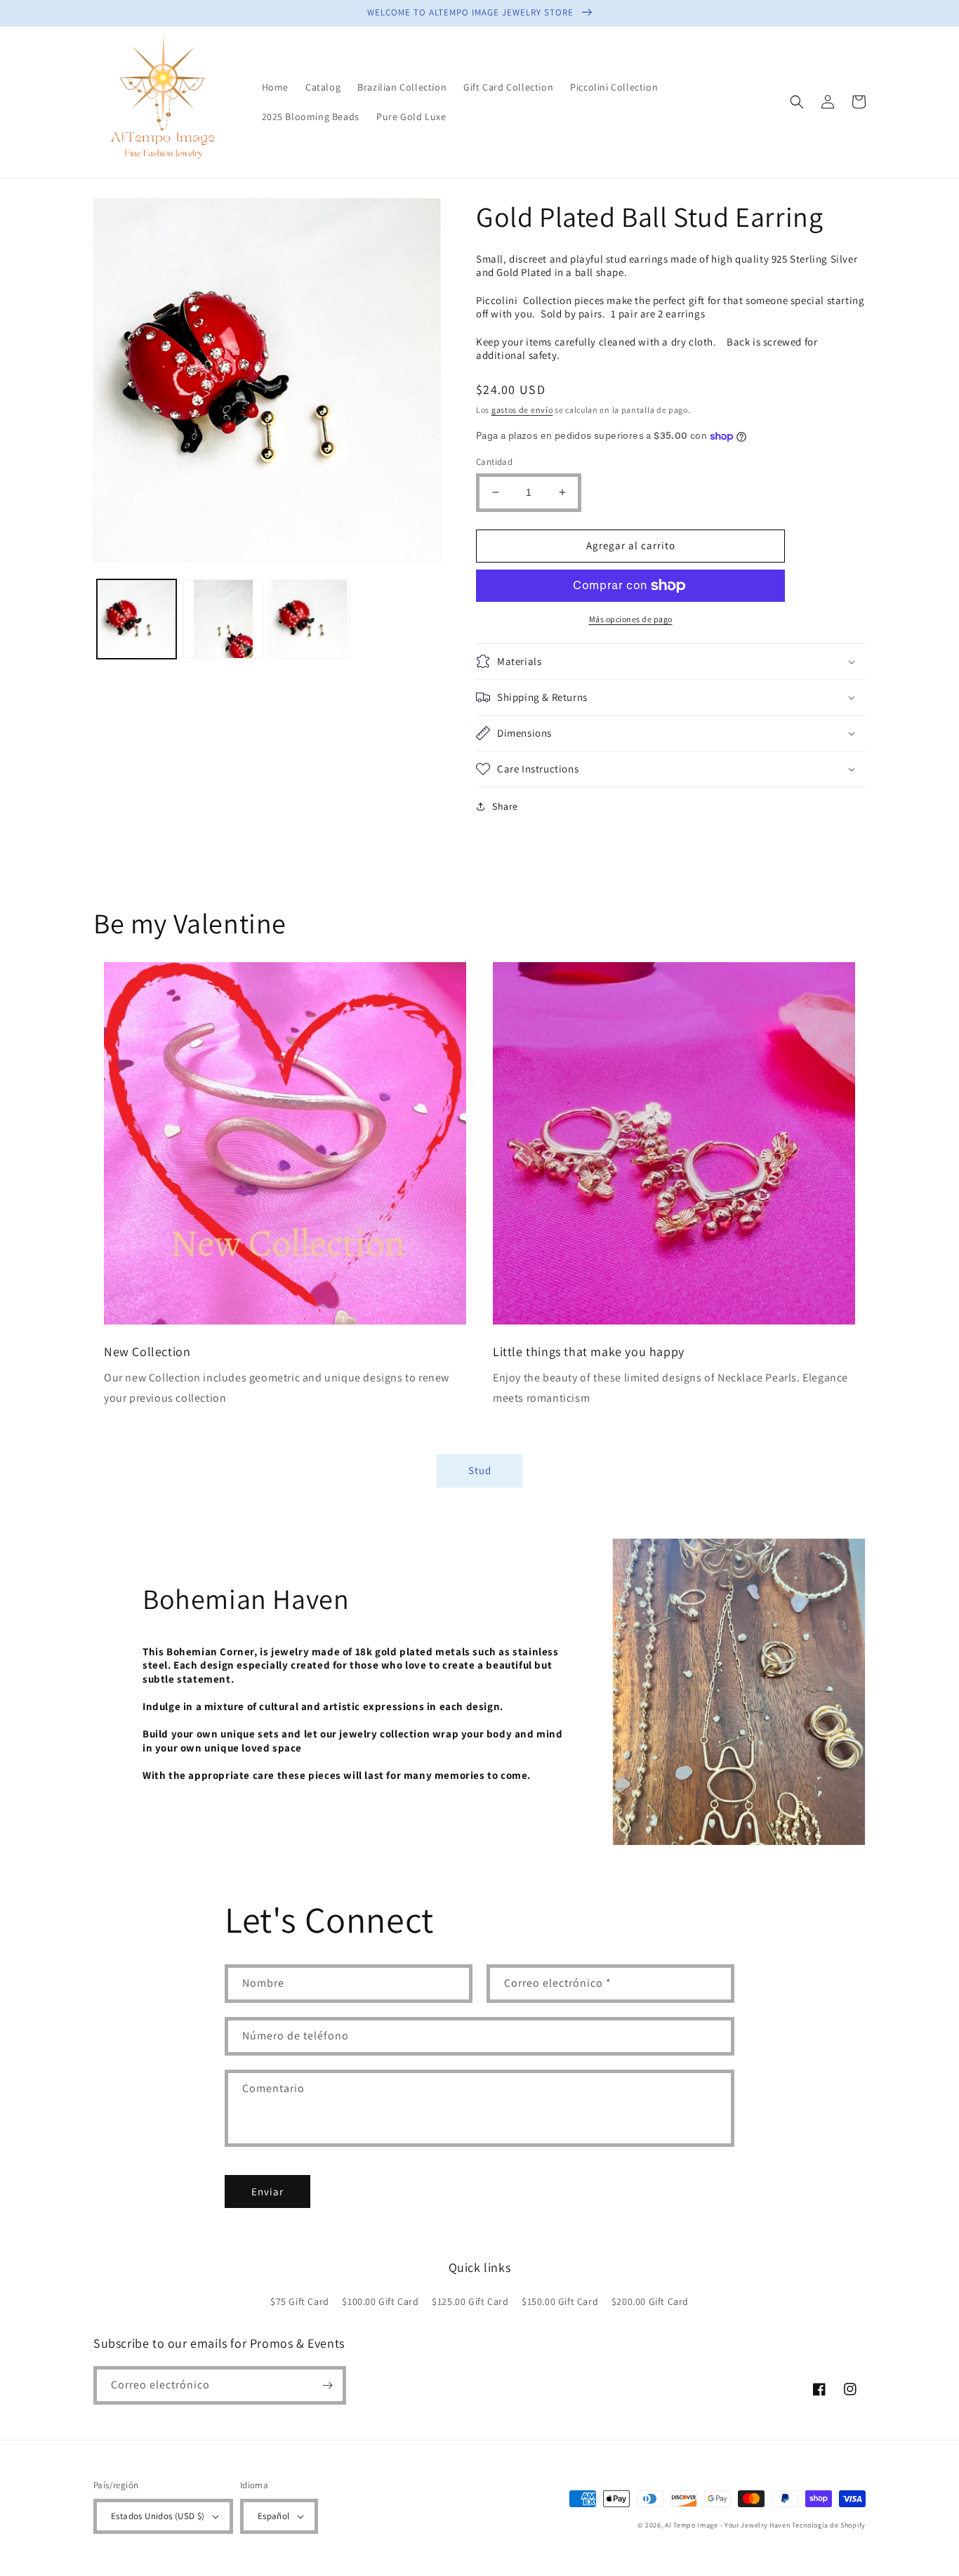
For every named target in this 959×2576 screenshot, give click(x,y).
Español (274, 2516)
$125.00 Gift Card (470, 2301)
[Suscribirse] (327, 2385)
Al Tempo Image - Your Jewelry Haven (728, 2525)
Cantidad (494, 462)
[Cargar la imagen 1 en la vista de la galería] (137, 619)
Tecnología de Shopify (829, 2525)
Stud (480, 1470)
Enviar (267, 2191)
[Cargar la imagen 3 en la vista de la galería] (310, 619)
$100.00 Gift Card (380, 2301)
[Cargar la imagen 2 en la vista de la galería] (223, 619)
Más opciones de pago (631, 619)
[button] (797, 102)
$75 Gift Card (300, 2301)
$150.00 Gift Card (560, 2301)
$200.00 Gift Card (650, 2301)
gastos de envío (522, 410)
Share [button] (505, 806)
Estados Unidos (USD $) (158, 2516)
